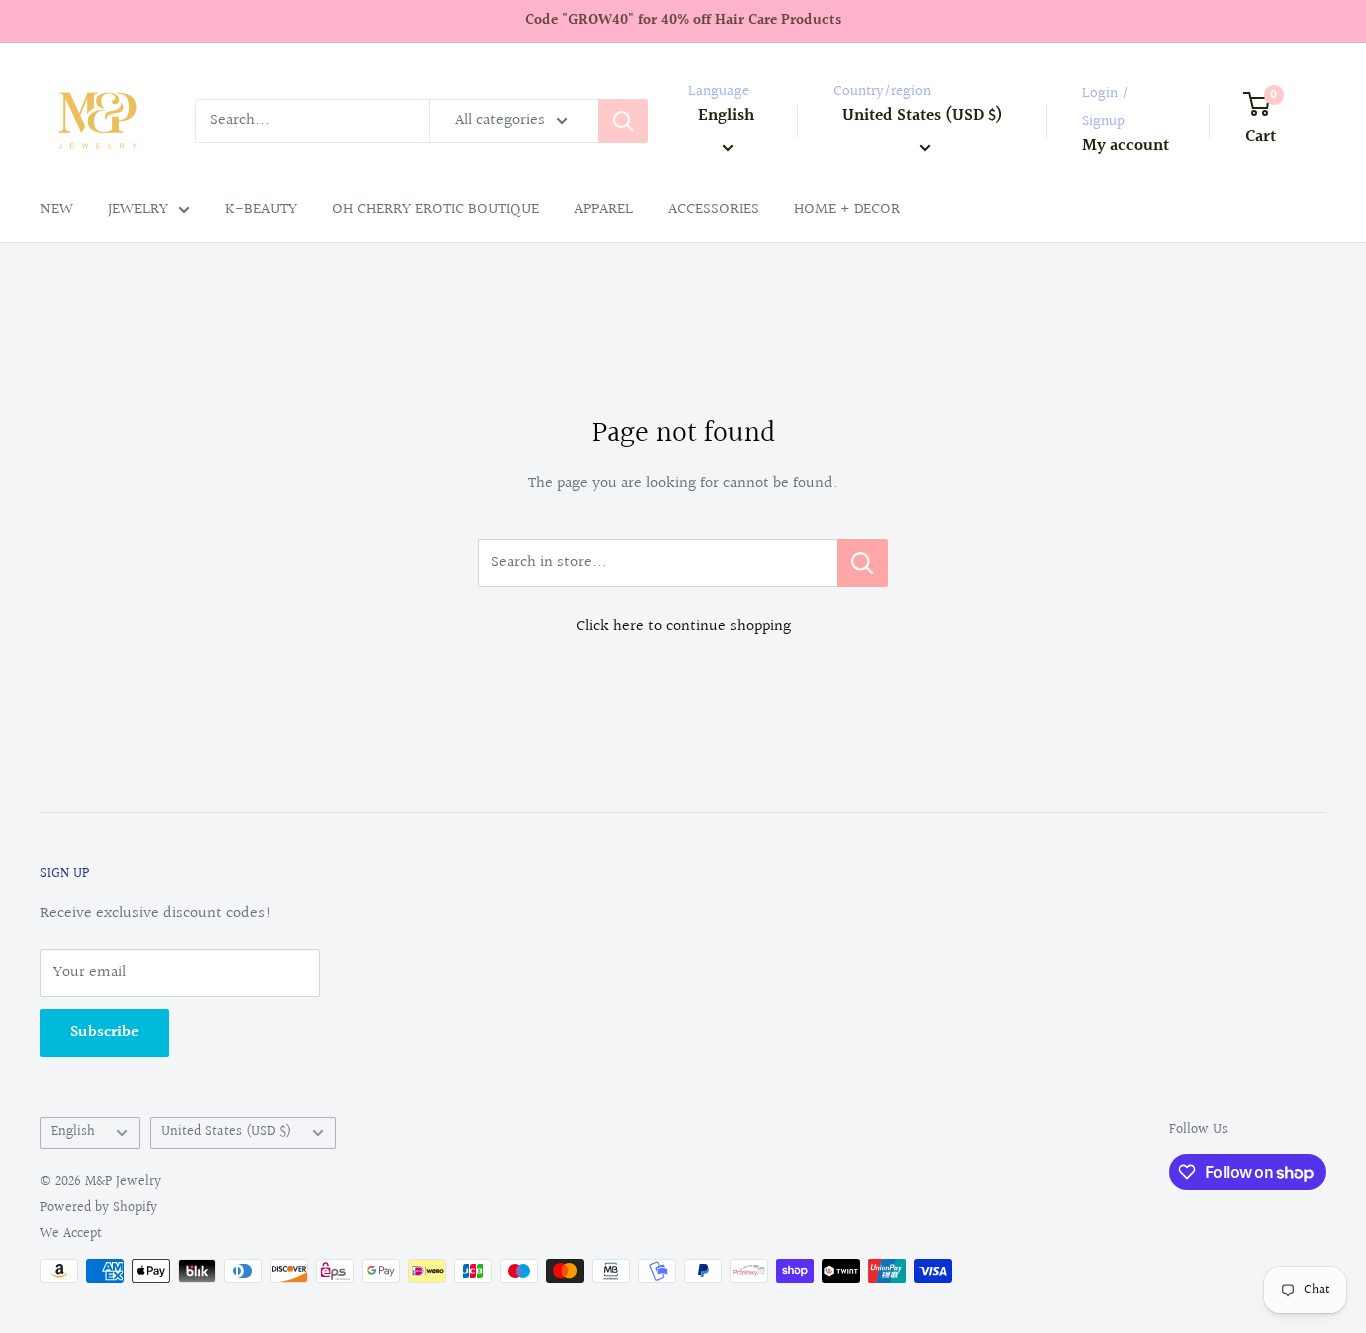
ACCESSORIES (713, 209)
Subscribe (104, 1032)
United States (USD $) (226, 1132)
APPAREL (603, 209)
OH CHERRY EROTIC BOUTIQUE (435, 209)
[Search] (623, 121)
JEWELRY (138, 209)
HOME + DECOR (847, 209)
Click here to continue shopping (683, 626)
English (73, 1132)
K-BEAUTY (261, 209)
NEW (56, 209)
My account (1125, 145)
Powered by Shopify (98, 1208)
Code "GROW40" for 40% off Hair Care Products (683, 20)
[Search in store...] (862, 563)
